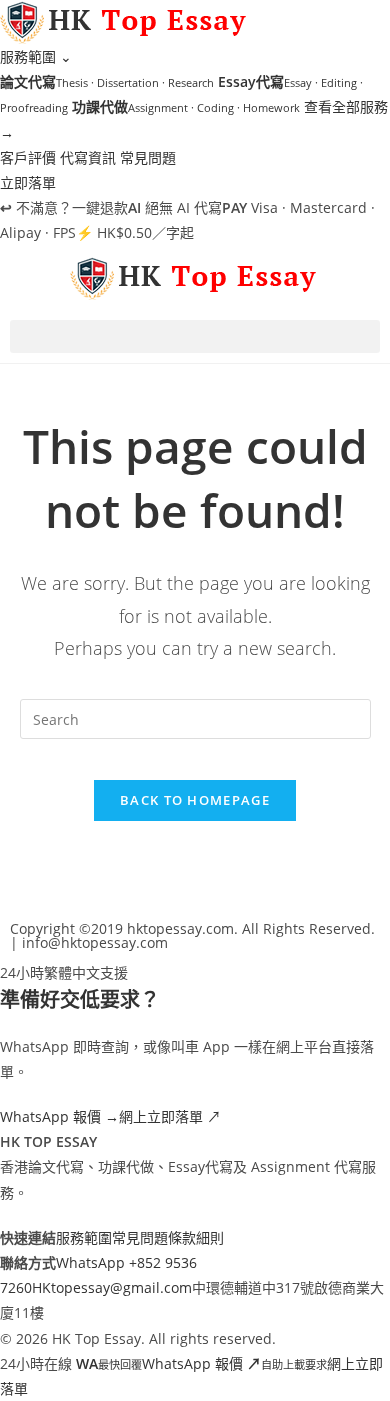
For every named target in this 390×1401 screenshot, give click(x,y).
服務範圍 (36, 56)
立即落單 (28, 182)
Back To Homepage (195, 800)
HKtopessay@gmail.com (112, 1287)
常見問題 (148, 157)
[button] (195, 336)
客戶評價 (28, 157)
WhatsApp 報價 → (59, 1116)
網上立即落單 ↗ (170, 1116)
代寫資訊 (88, 157)
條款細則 (196, 1237)
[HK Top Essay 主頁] (125, 20)
